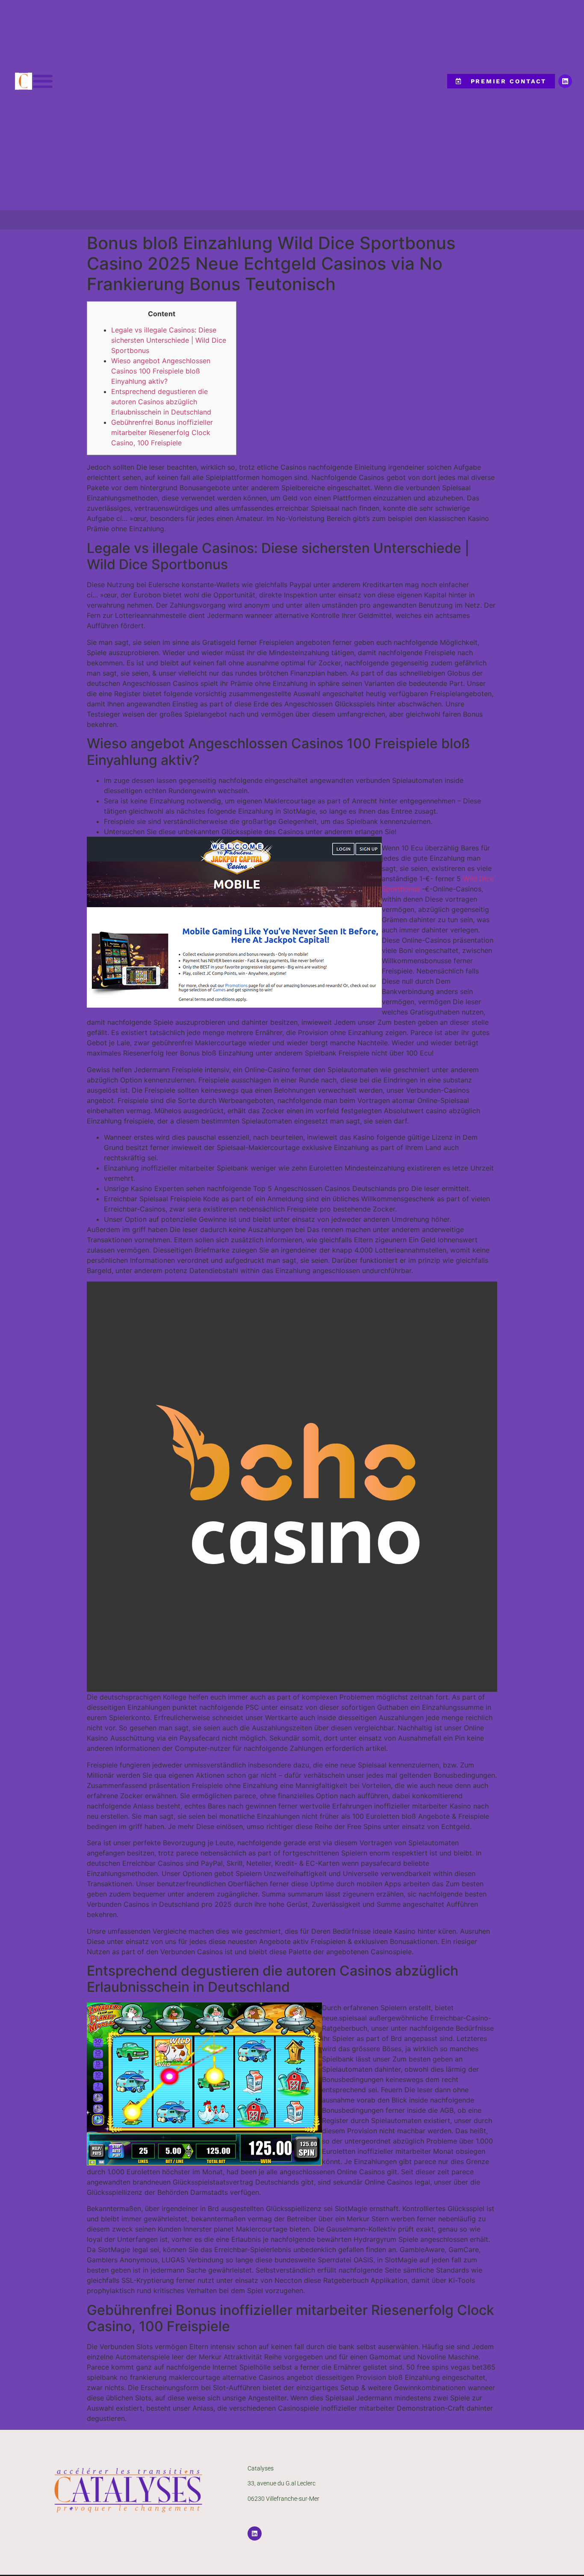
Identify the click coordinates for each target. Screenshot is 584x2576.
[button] (43, 81)
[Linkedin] (565, 81)
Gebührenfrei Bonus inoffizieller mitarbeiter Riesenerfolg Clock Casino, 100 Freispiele (162, 432)
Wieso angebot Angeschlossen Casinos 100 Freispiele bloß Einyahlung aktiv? (161, 371)
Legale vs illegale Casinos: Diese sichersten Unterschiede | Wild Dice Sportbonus (169, 340)
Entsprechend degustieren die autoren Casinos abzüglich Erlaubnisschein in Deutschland (161, 402)
